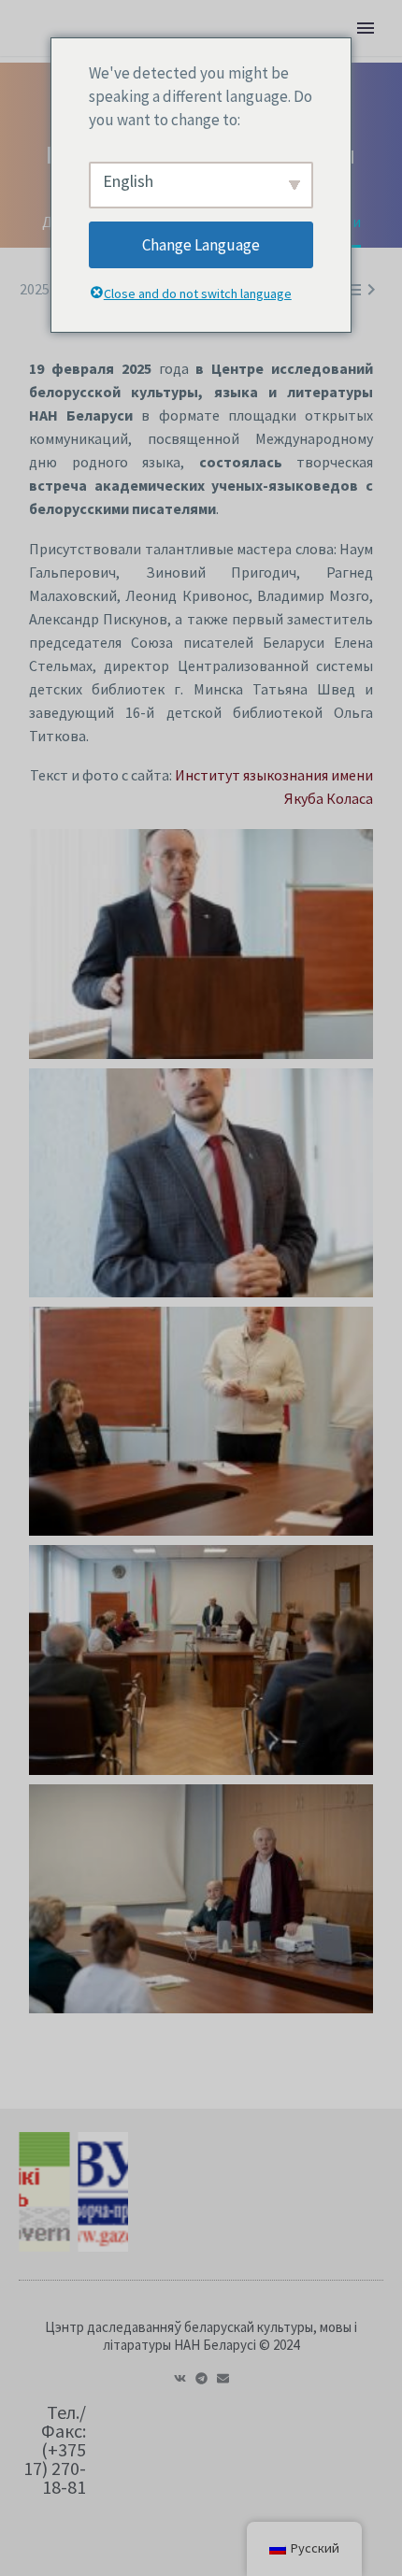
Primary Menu (366, 28)
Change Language (201, 245)
